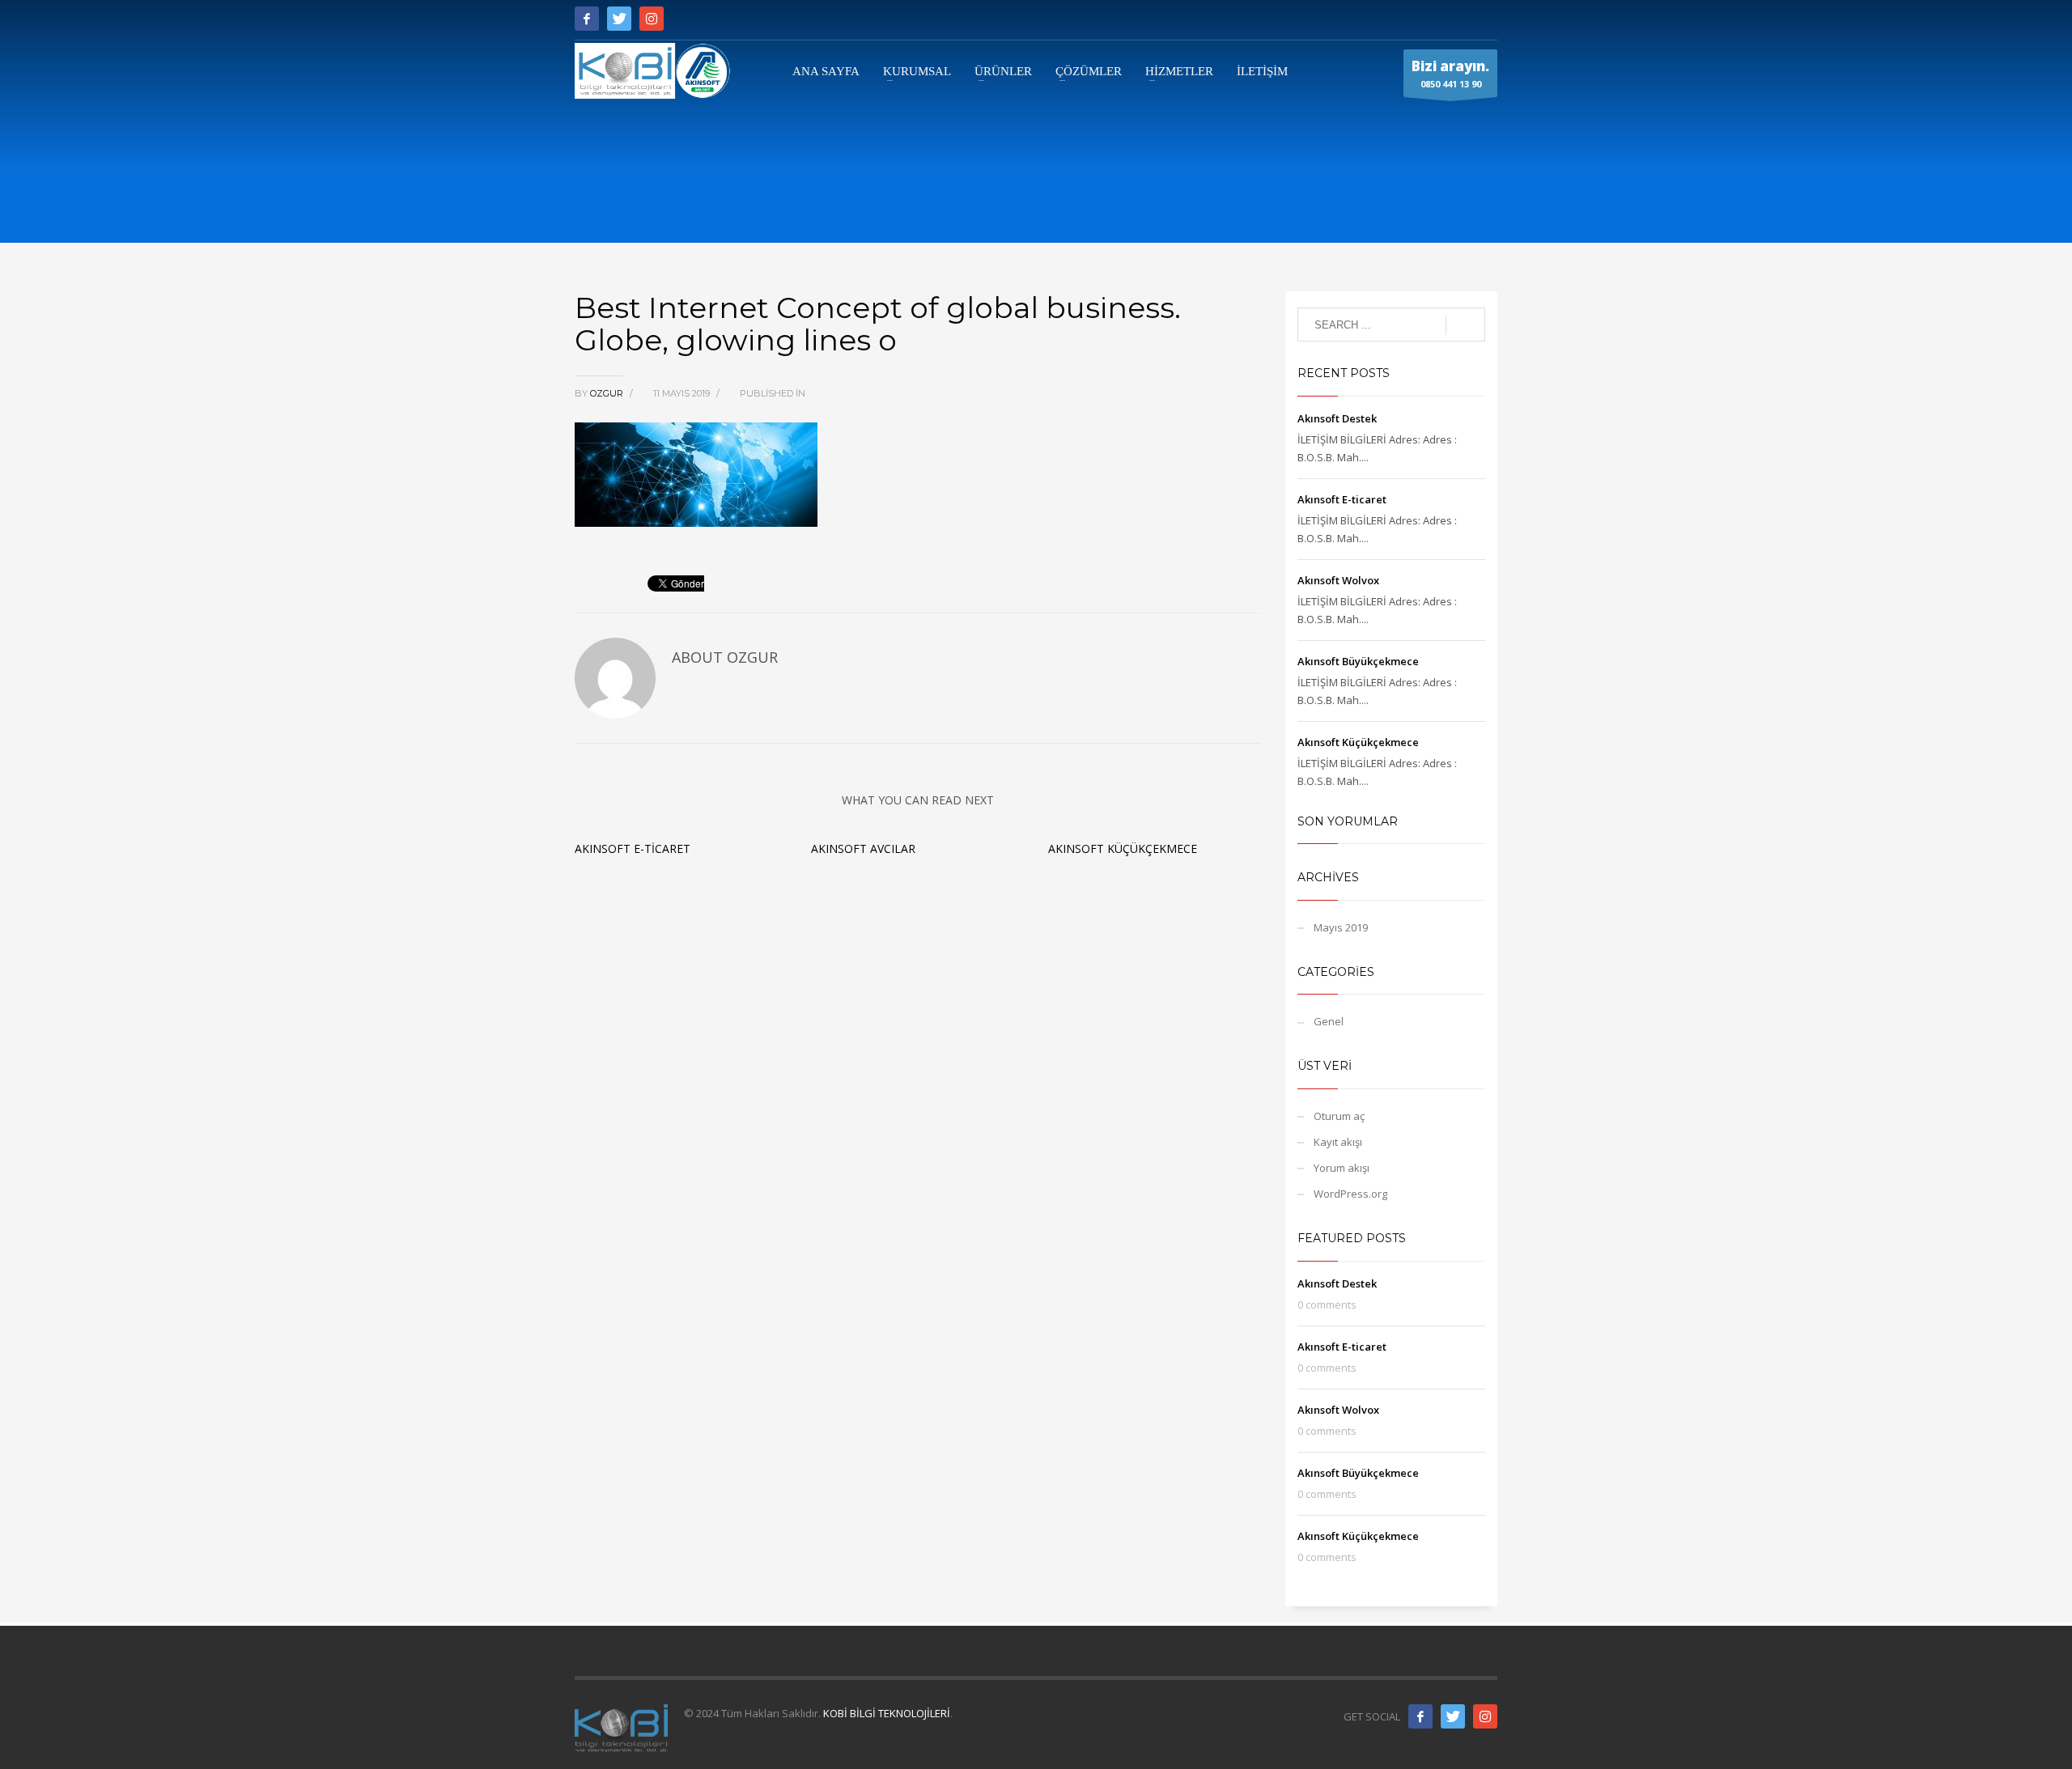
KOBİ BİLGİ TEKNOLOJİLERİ (887, 1713)
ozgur (608, 393)
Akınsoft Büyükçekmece (1358, 661)
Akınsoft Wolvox (1338, 580)
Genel (1329, 1021)
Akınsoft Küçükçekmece (1123, 848)
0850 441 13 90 (1450, 73)
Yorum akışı (1342, 1168)
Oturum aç (1339, 1116)
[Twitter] (619, 19)
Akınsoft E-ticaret (633, 848)
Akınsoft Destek (1337, 418)
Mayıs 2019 (1341, 927)
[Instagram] (652, 19)
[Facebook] (587, 19)
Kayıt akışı (1338, 1142)
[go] (1465, 325)
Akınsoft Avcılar (863, 848)
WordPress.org (1350, 1194)
